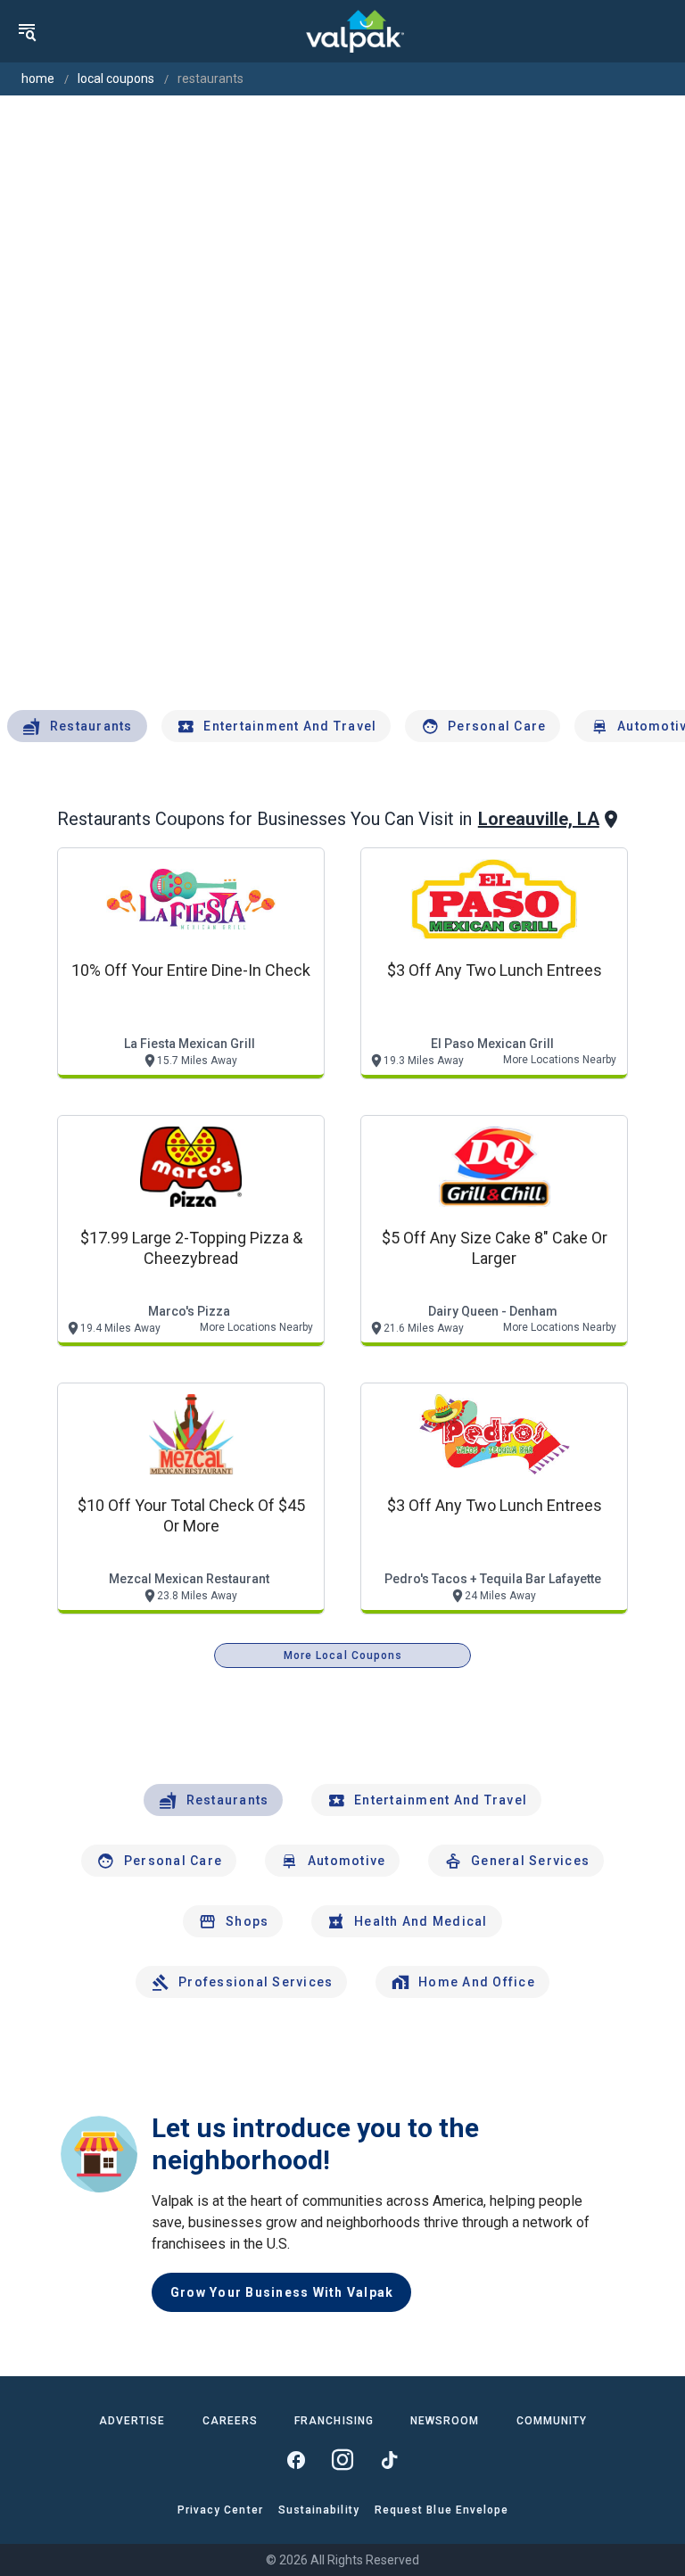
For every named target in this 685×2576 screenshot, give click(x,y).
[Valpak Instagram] (342, 2460)
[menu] (27, 31)
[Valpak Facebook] (296, 2460)
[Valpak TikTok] (389, 2460)
